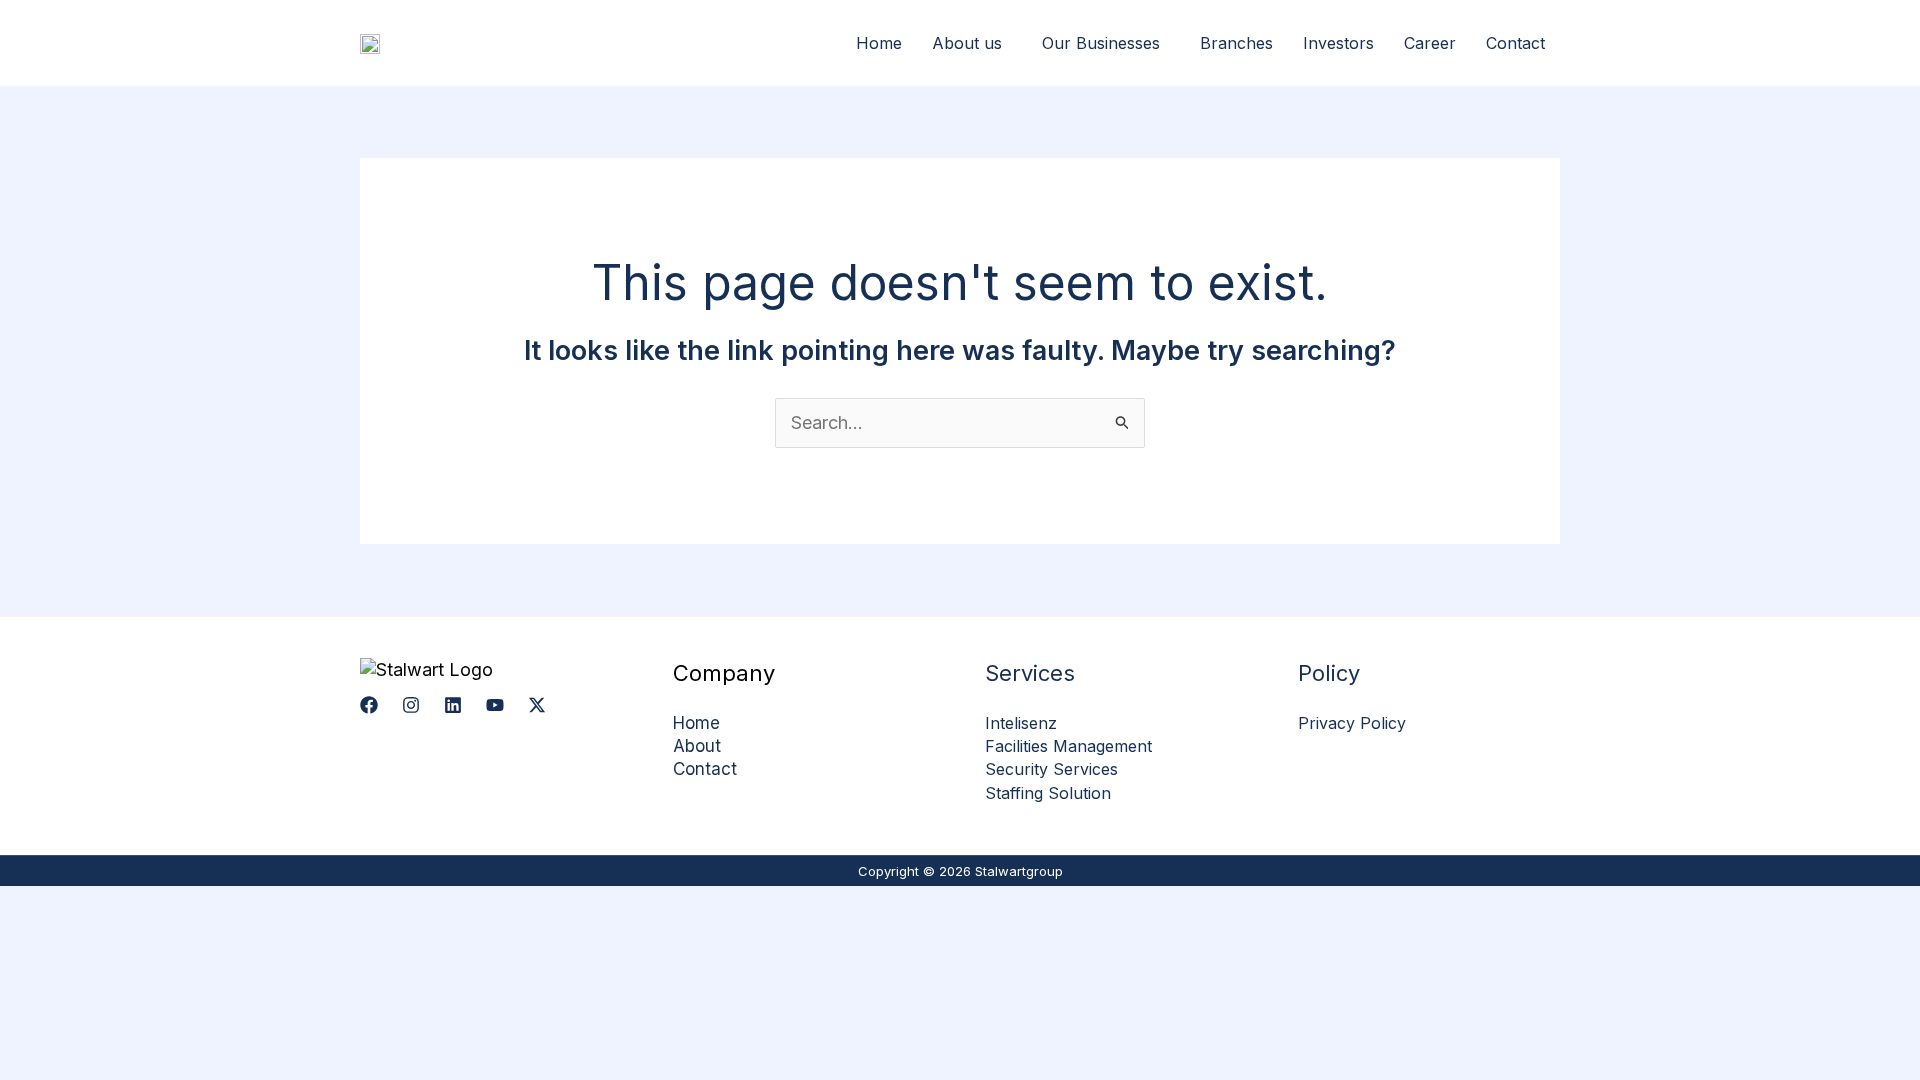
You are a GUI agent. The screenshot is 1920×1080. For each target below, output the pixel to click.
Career (1430, 43)
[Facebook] (369, 705)
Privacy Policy (1352, 723)
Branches (1236, 43)
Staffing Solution (1048, 793)
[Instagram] (411, 705)
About (697, 746)
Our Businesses (1101, 43)
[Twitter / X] (537, 705)
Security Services (1051, 769)
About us (967, 43)
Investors (1338, 43)
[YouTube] (495, 705)
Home (879, 43)
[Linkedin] (453, 705)
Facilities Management (1068, 746)
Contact (1515, 43)
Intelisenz (1021, 723)
